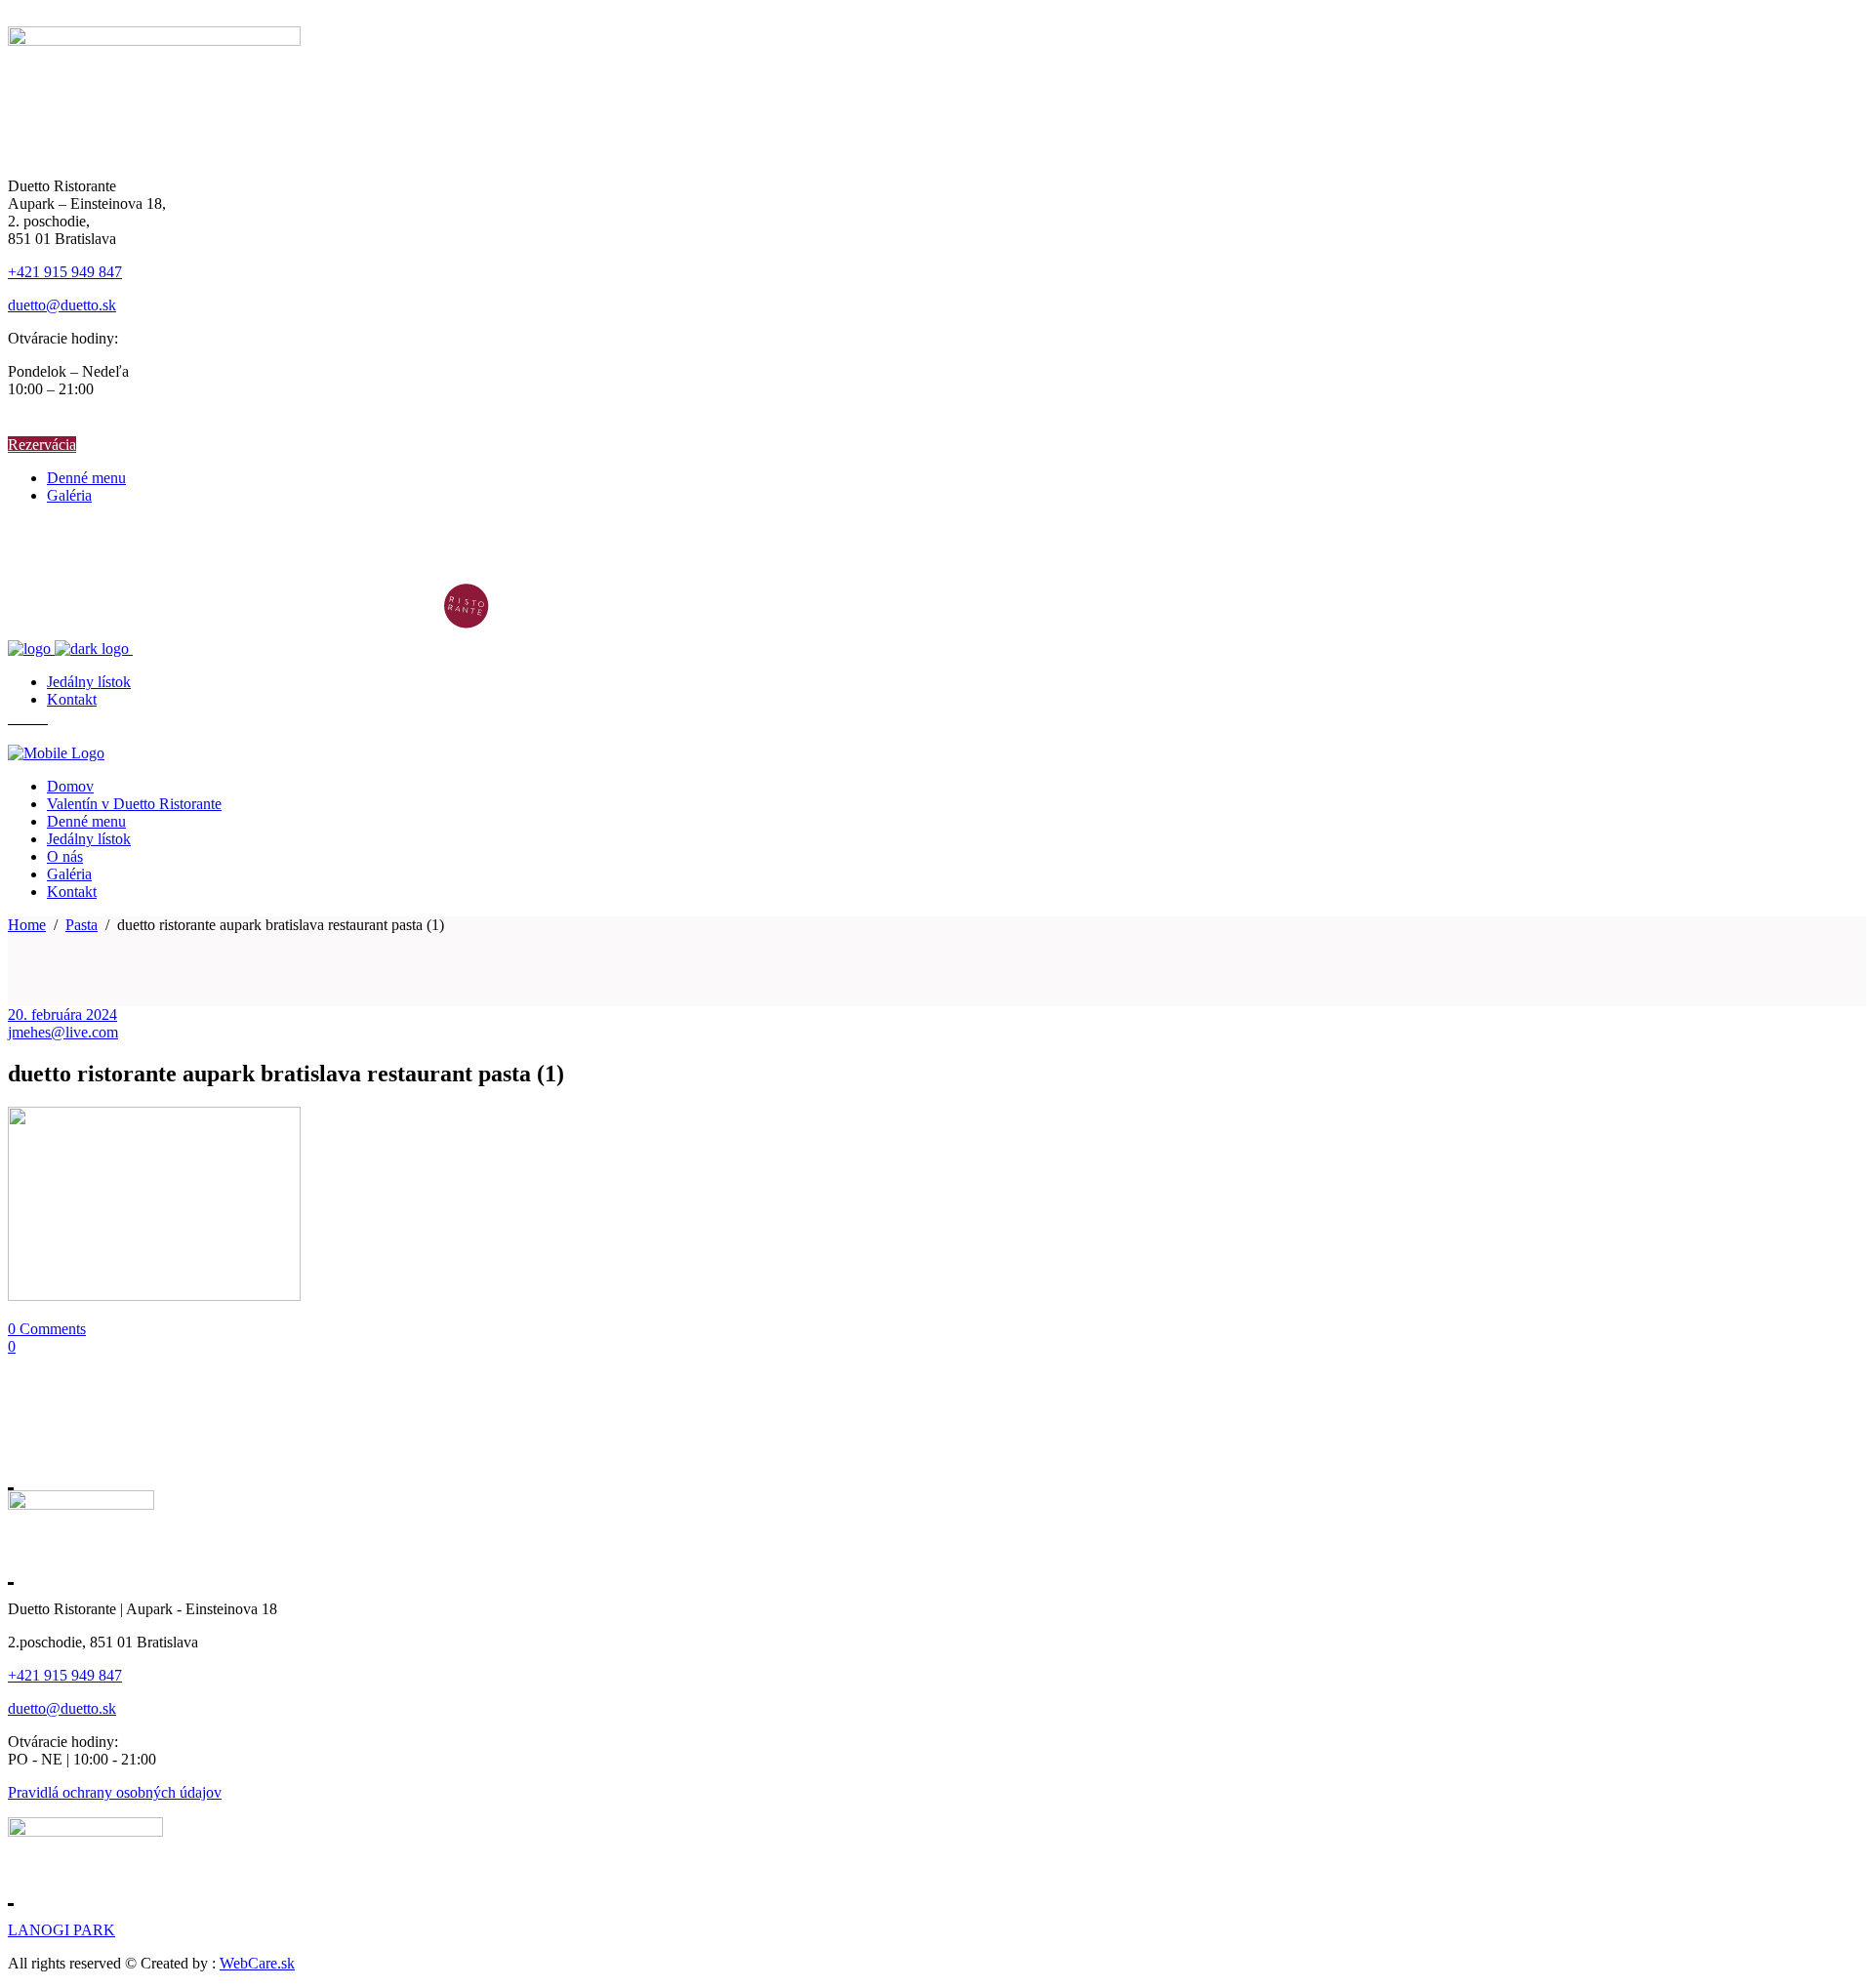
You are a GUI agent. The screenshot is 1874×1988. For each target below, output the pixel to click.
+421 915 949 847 (65, 272)
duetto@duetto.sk (62, 305)
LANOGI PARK (61, 1930)
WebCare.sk (257, 1963)
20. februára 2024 (62, 1014)
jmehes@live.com (63, 1032)
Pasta (81, 925)
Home (27, 925)
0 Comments (47, 1329)
